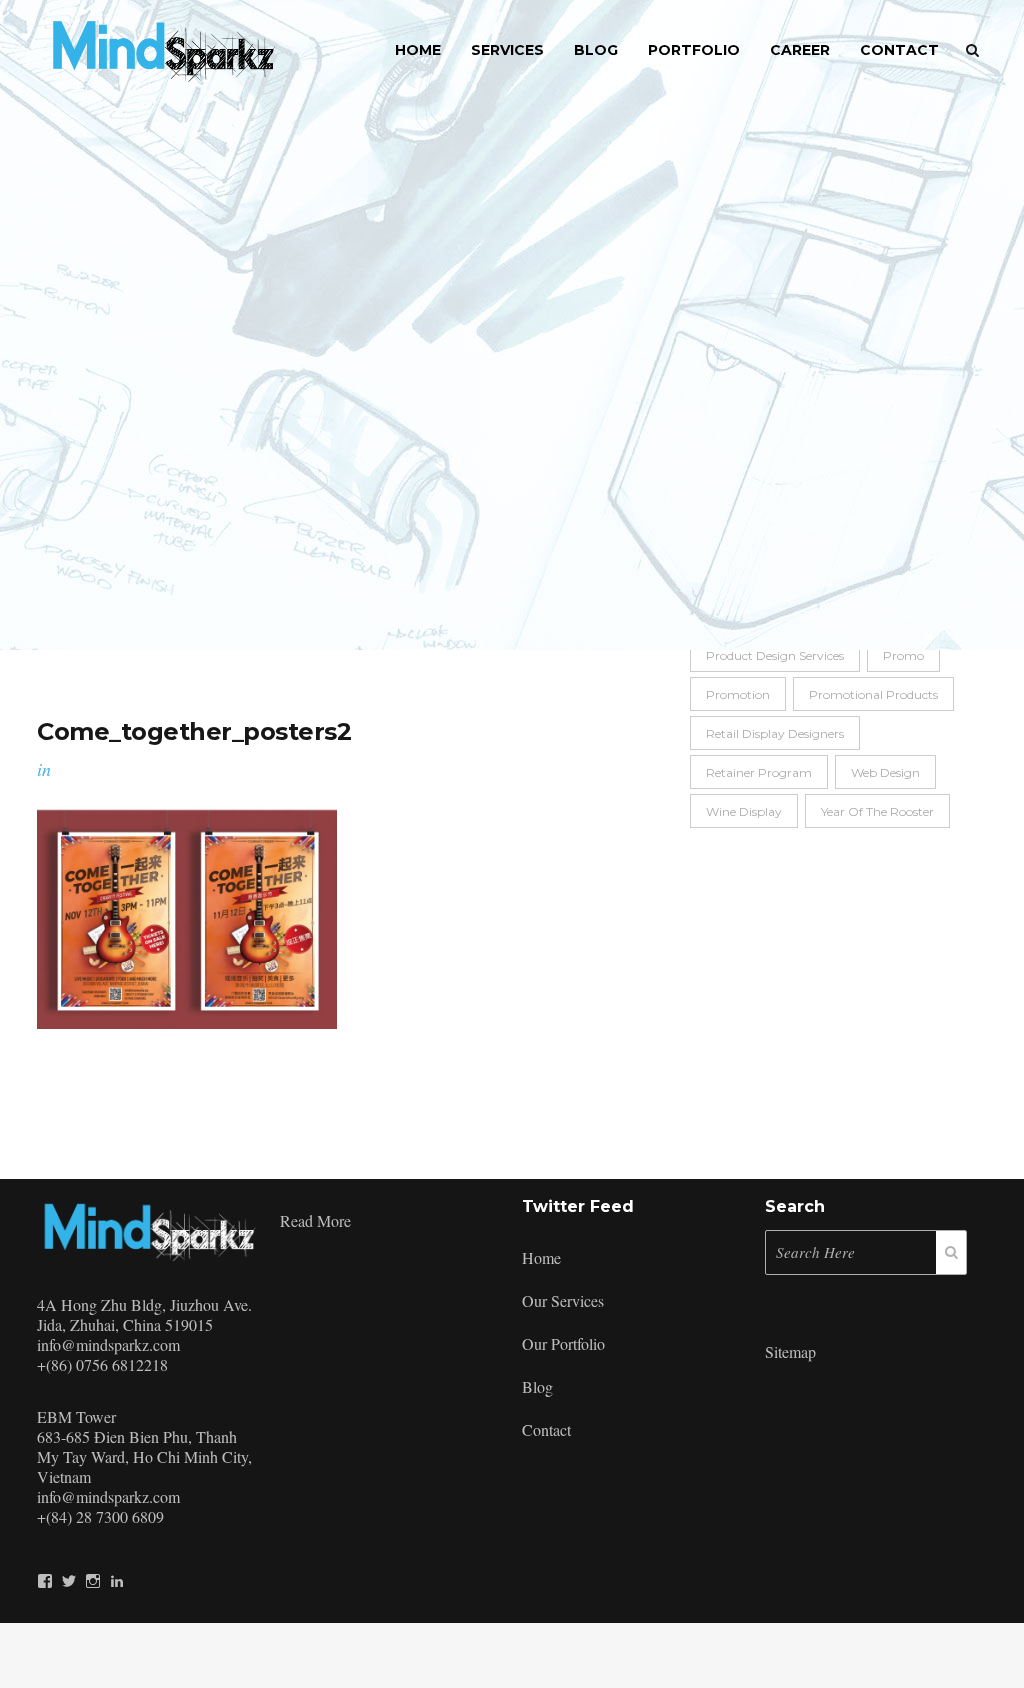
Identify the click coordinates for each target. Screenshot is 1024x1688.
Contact (546, 1429)
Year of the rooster (877, 811)
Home (541, 1257)
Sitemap (790, 1351)
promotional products (873, 694)
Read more (315, 1218)
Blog (537, 1386)
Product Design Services (775, 655)
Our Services (563, 1300)
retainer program (759, 772)
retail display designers (775, 733)
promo (903, 655)
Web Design (885, 772)
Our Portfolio (563, 1343)
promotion (738, 694)
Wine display (744, 811)
